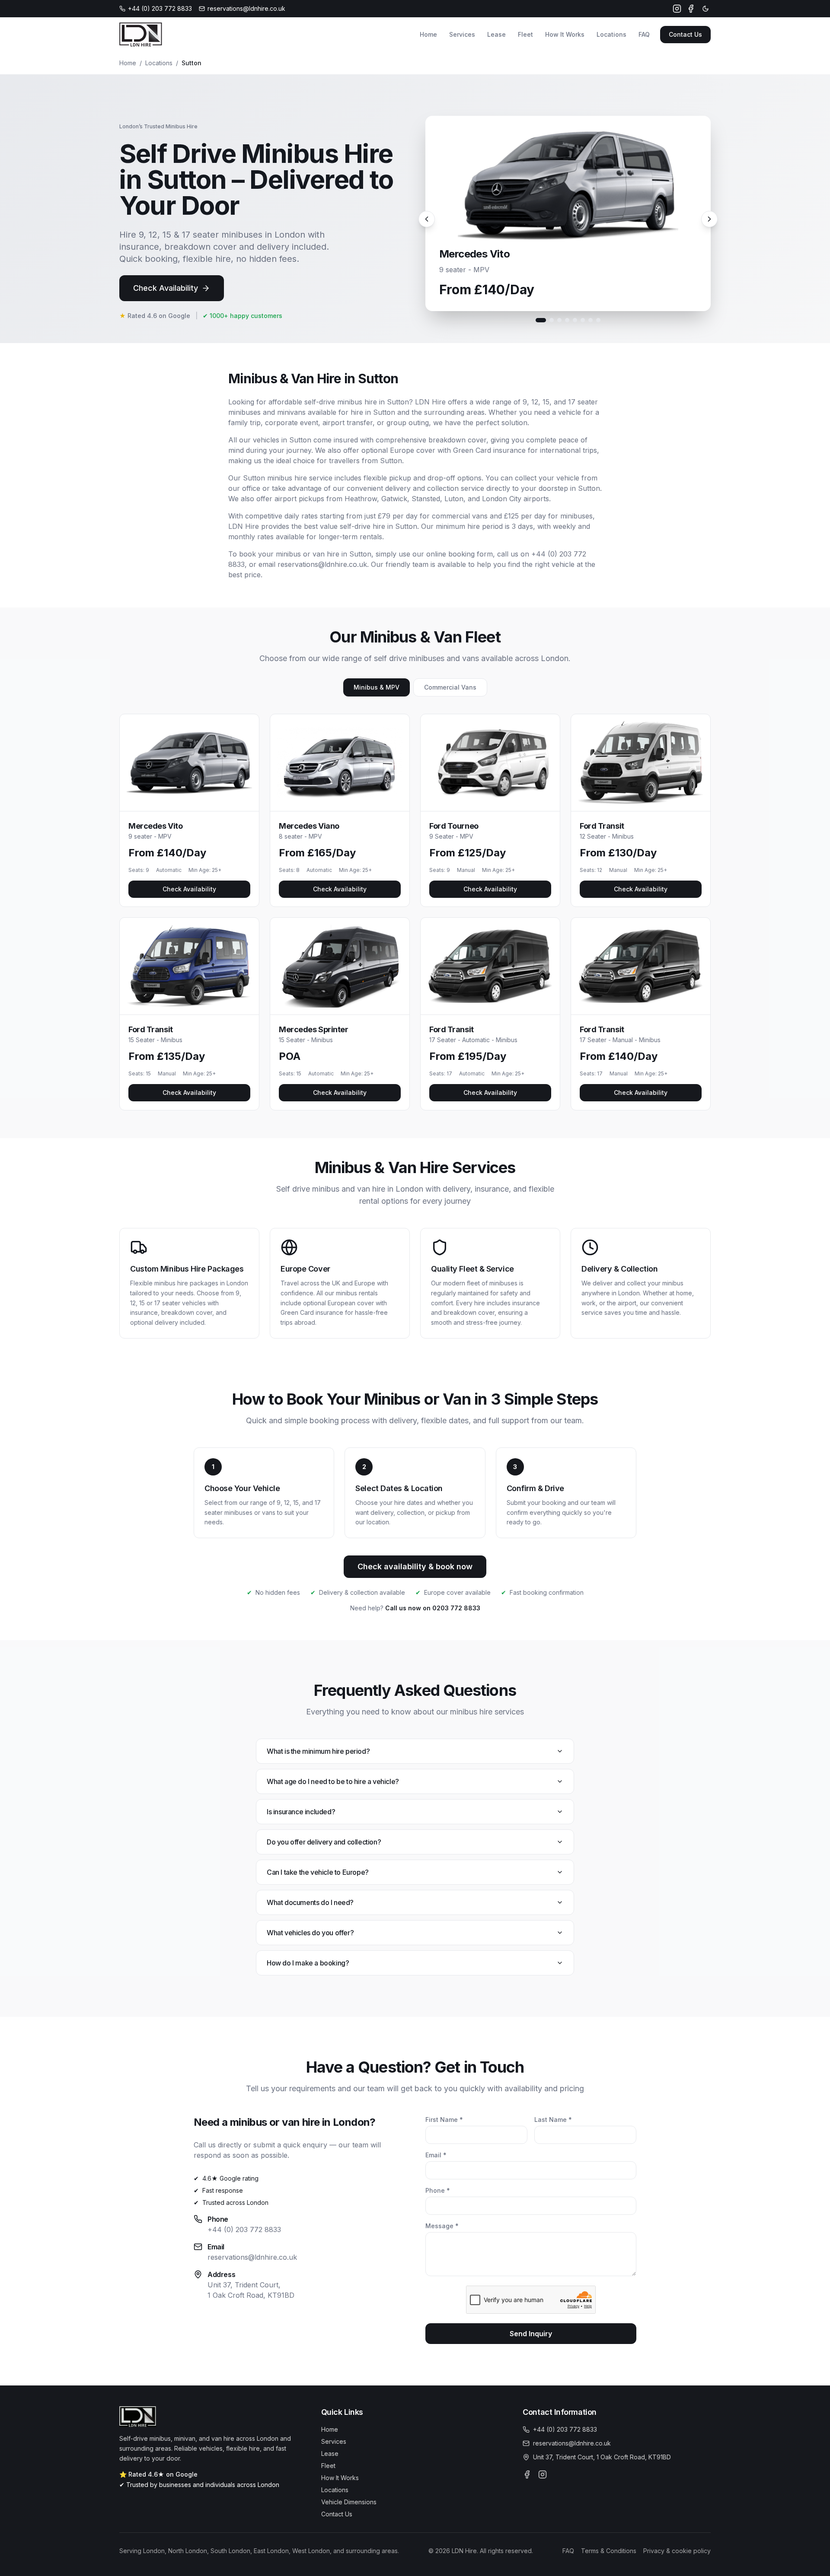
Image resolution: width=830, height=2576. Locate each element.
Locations (611, 34)
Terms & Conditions (609, 2551)
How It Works (565, 34)
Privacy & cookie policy (677, 2551)
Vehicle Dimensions (349, 2502)
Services (462, 34)
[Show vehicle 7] (591, 320)
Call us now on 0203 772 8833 (433, 1608)
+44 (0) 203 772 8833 (244, 2229)
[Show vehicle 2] (552, 320)
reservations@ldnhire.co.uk (252, 2257)
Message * (442, 2226)
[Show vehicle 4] (567, 320)
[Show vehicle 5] (575, 320)
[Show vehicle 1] (541, 320)
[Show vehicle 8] (598, 320)
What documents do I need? (310, 1902)
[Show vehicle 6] (583, 320)
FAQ (644, 34)
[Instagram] (677, 9)
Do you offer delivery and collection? (324, 1842)
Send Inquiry (531, 2334)
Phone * (438, 2190)
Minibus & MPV (377, 687)
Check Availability (166, 288)
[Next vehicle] (709, 219)
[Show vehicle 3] (559, 320)
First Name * (444, 2120)
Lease (496, 34)
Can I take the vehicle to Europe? (318, 1872)
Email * (436, 2155)
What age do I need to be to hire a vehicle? (333, 1781)
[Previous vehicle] (427, 219)
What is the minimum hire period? (318, 1751)
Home (428, 34)
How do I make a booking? (308, 1963)
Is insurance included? (301, 1812)
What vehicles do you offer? (310, 1933)
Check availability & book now (415, 1566)
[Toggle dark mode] (705, 9)
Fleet (525, 34)
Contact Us (685, 34)
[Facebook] (691, 9)
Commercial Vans (450, 687)
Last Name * (553, 2120)
